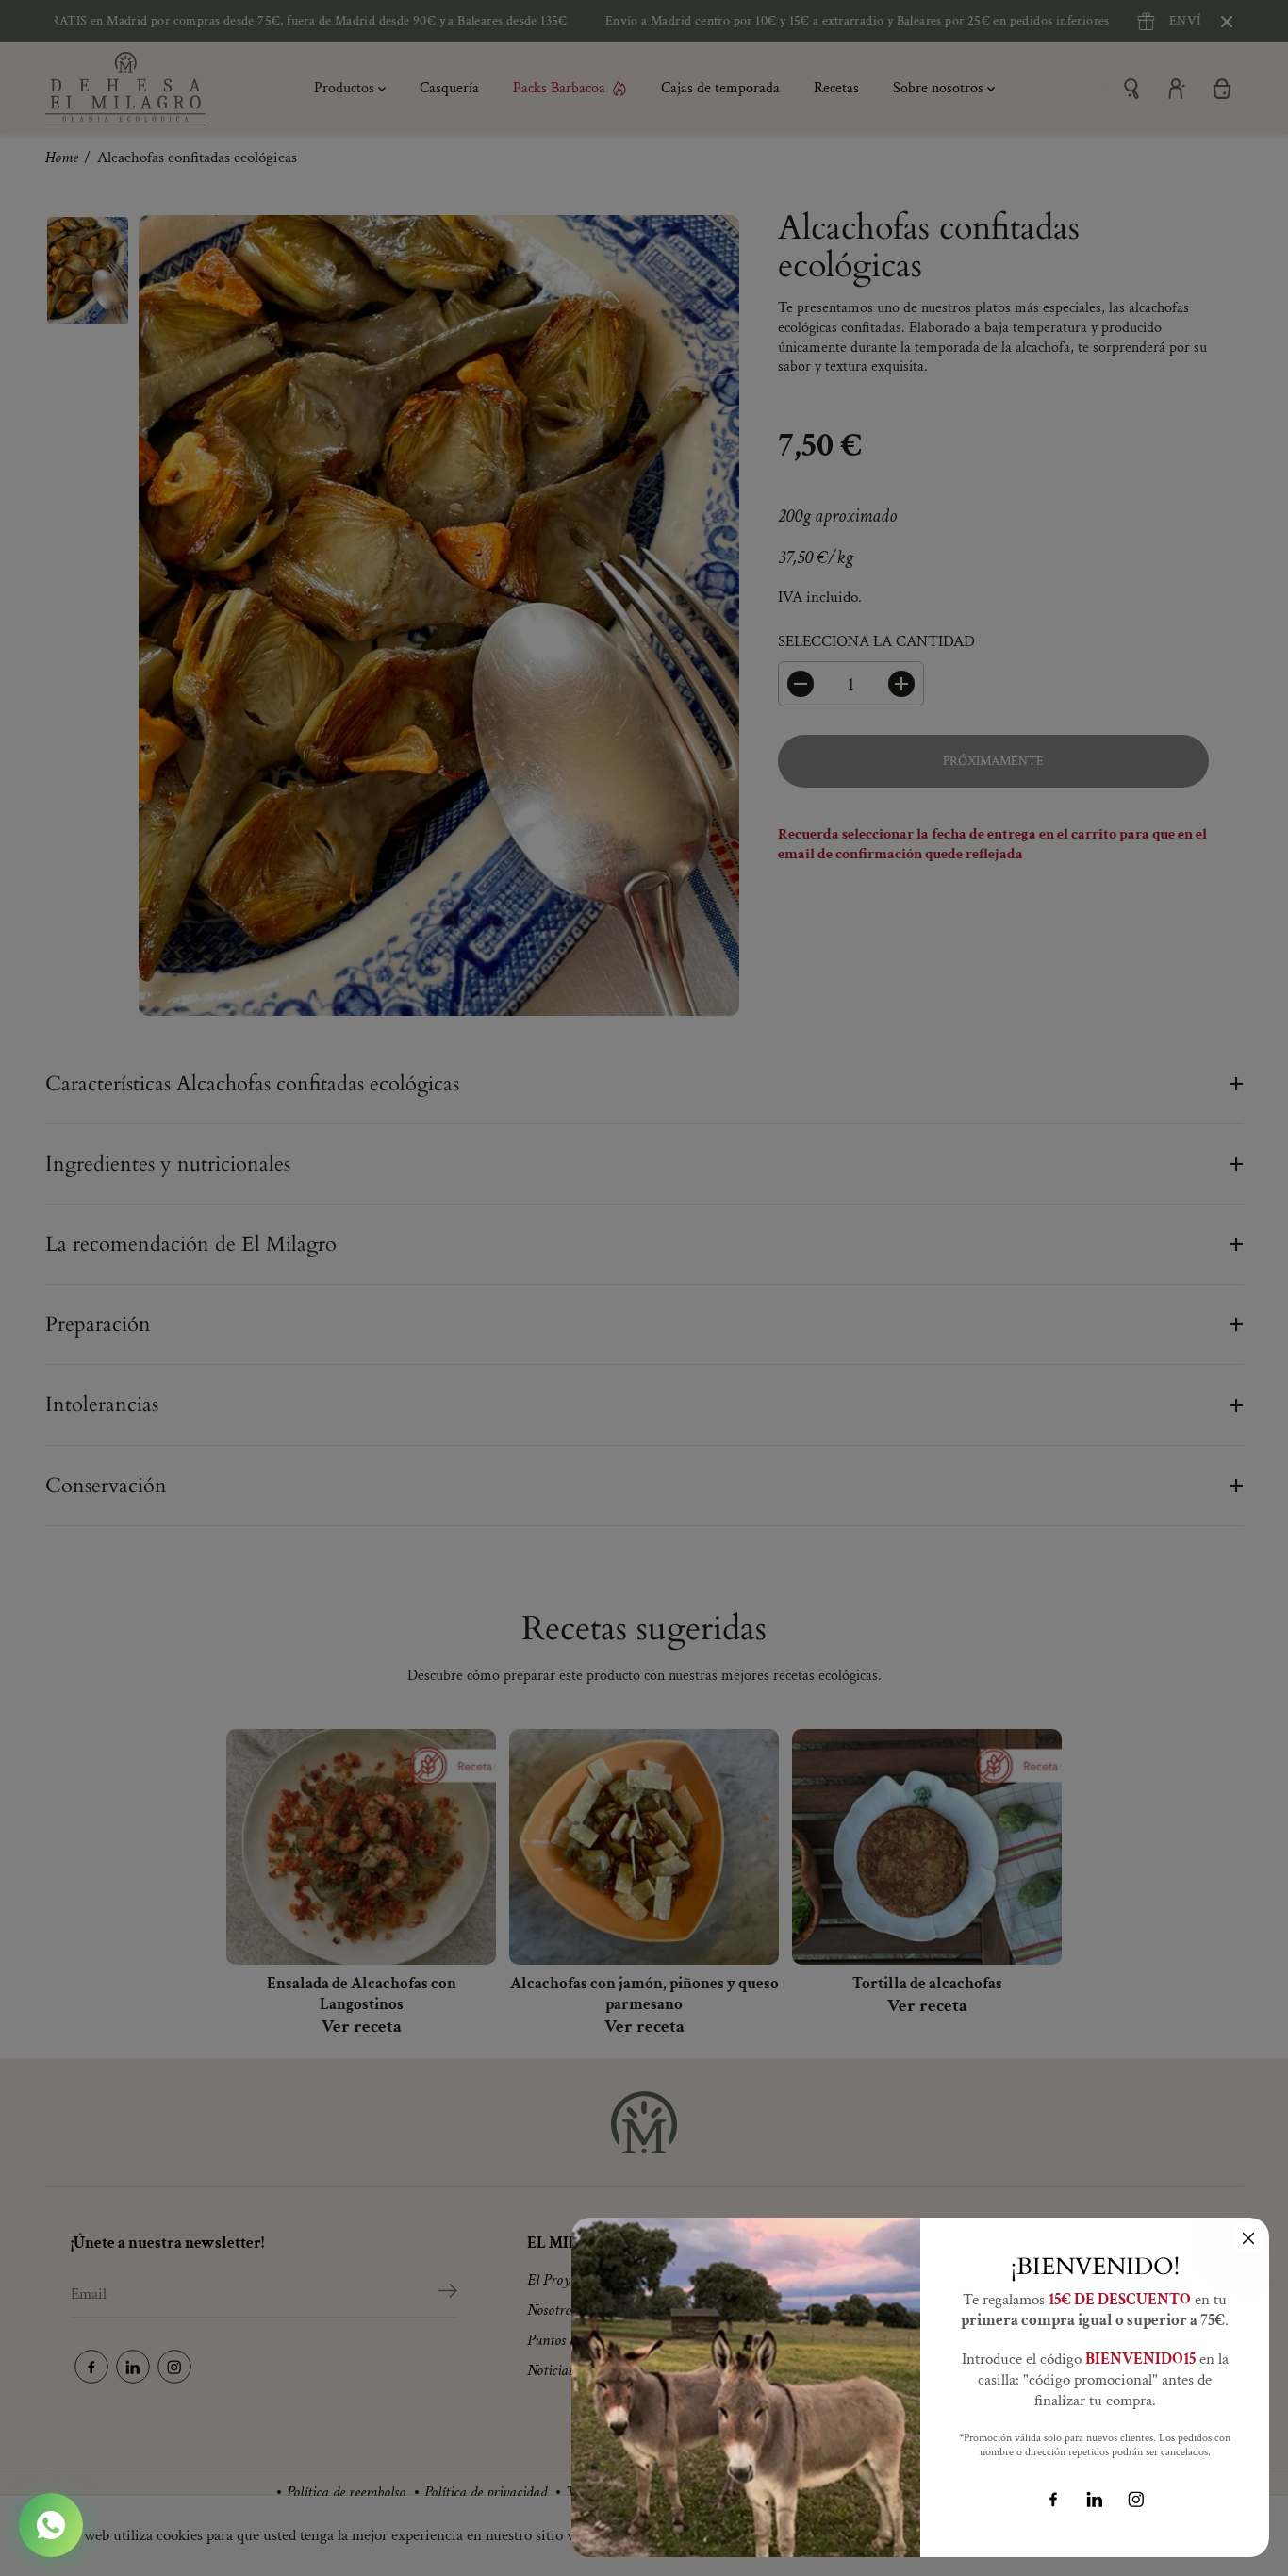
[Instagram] (1136, 2500)
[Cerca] (1248, 2238)
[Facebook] (1053, 2500)
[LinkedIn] (1095, 2500)
